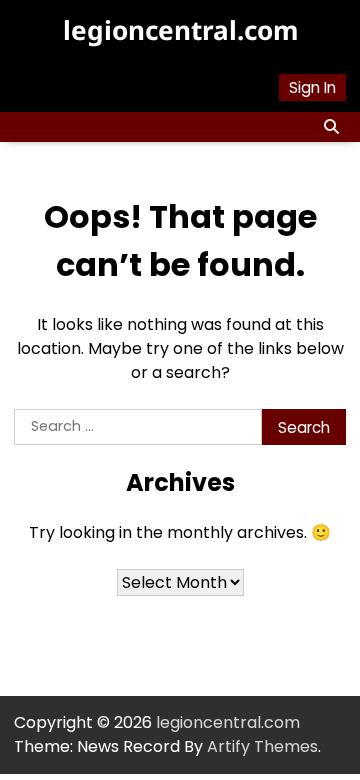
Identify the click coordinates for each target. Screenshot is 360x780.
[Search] (331, 127)
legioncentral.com (180, 30)
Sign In (312, 87)
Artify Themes (262, 746)
